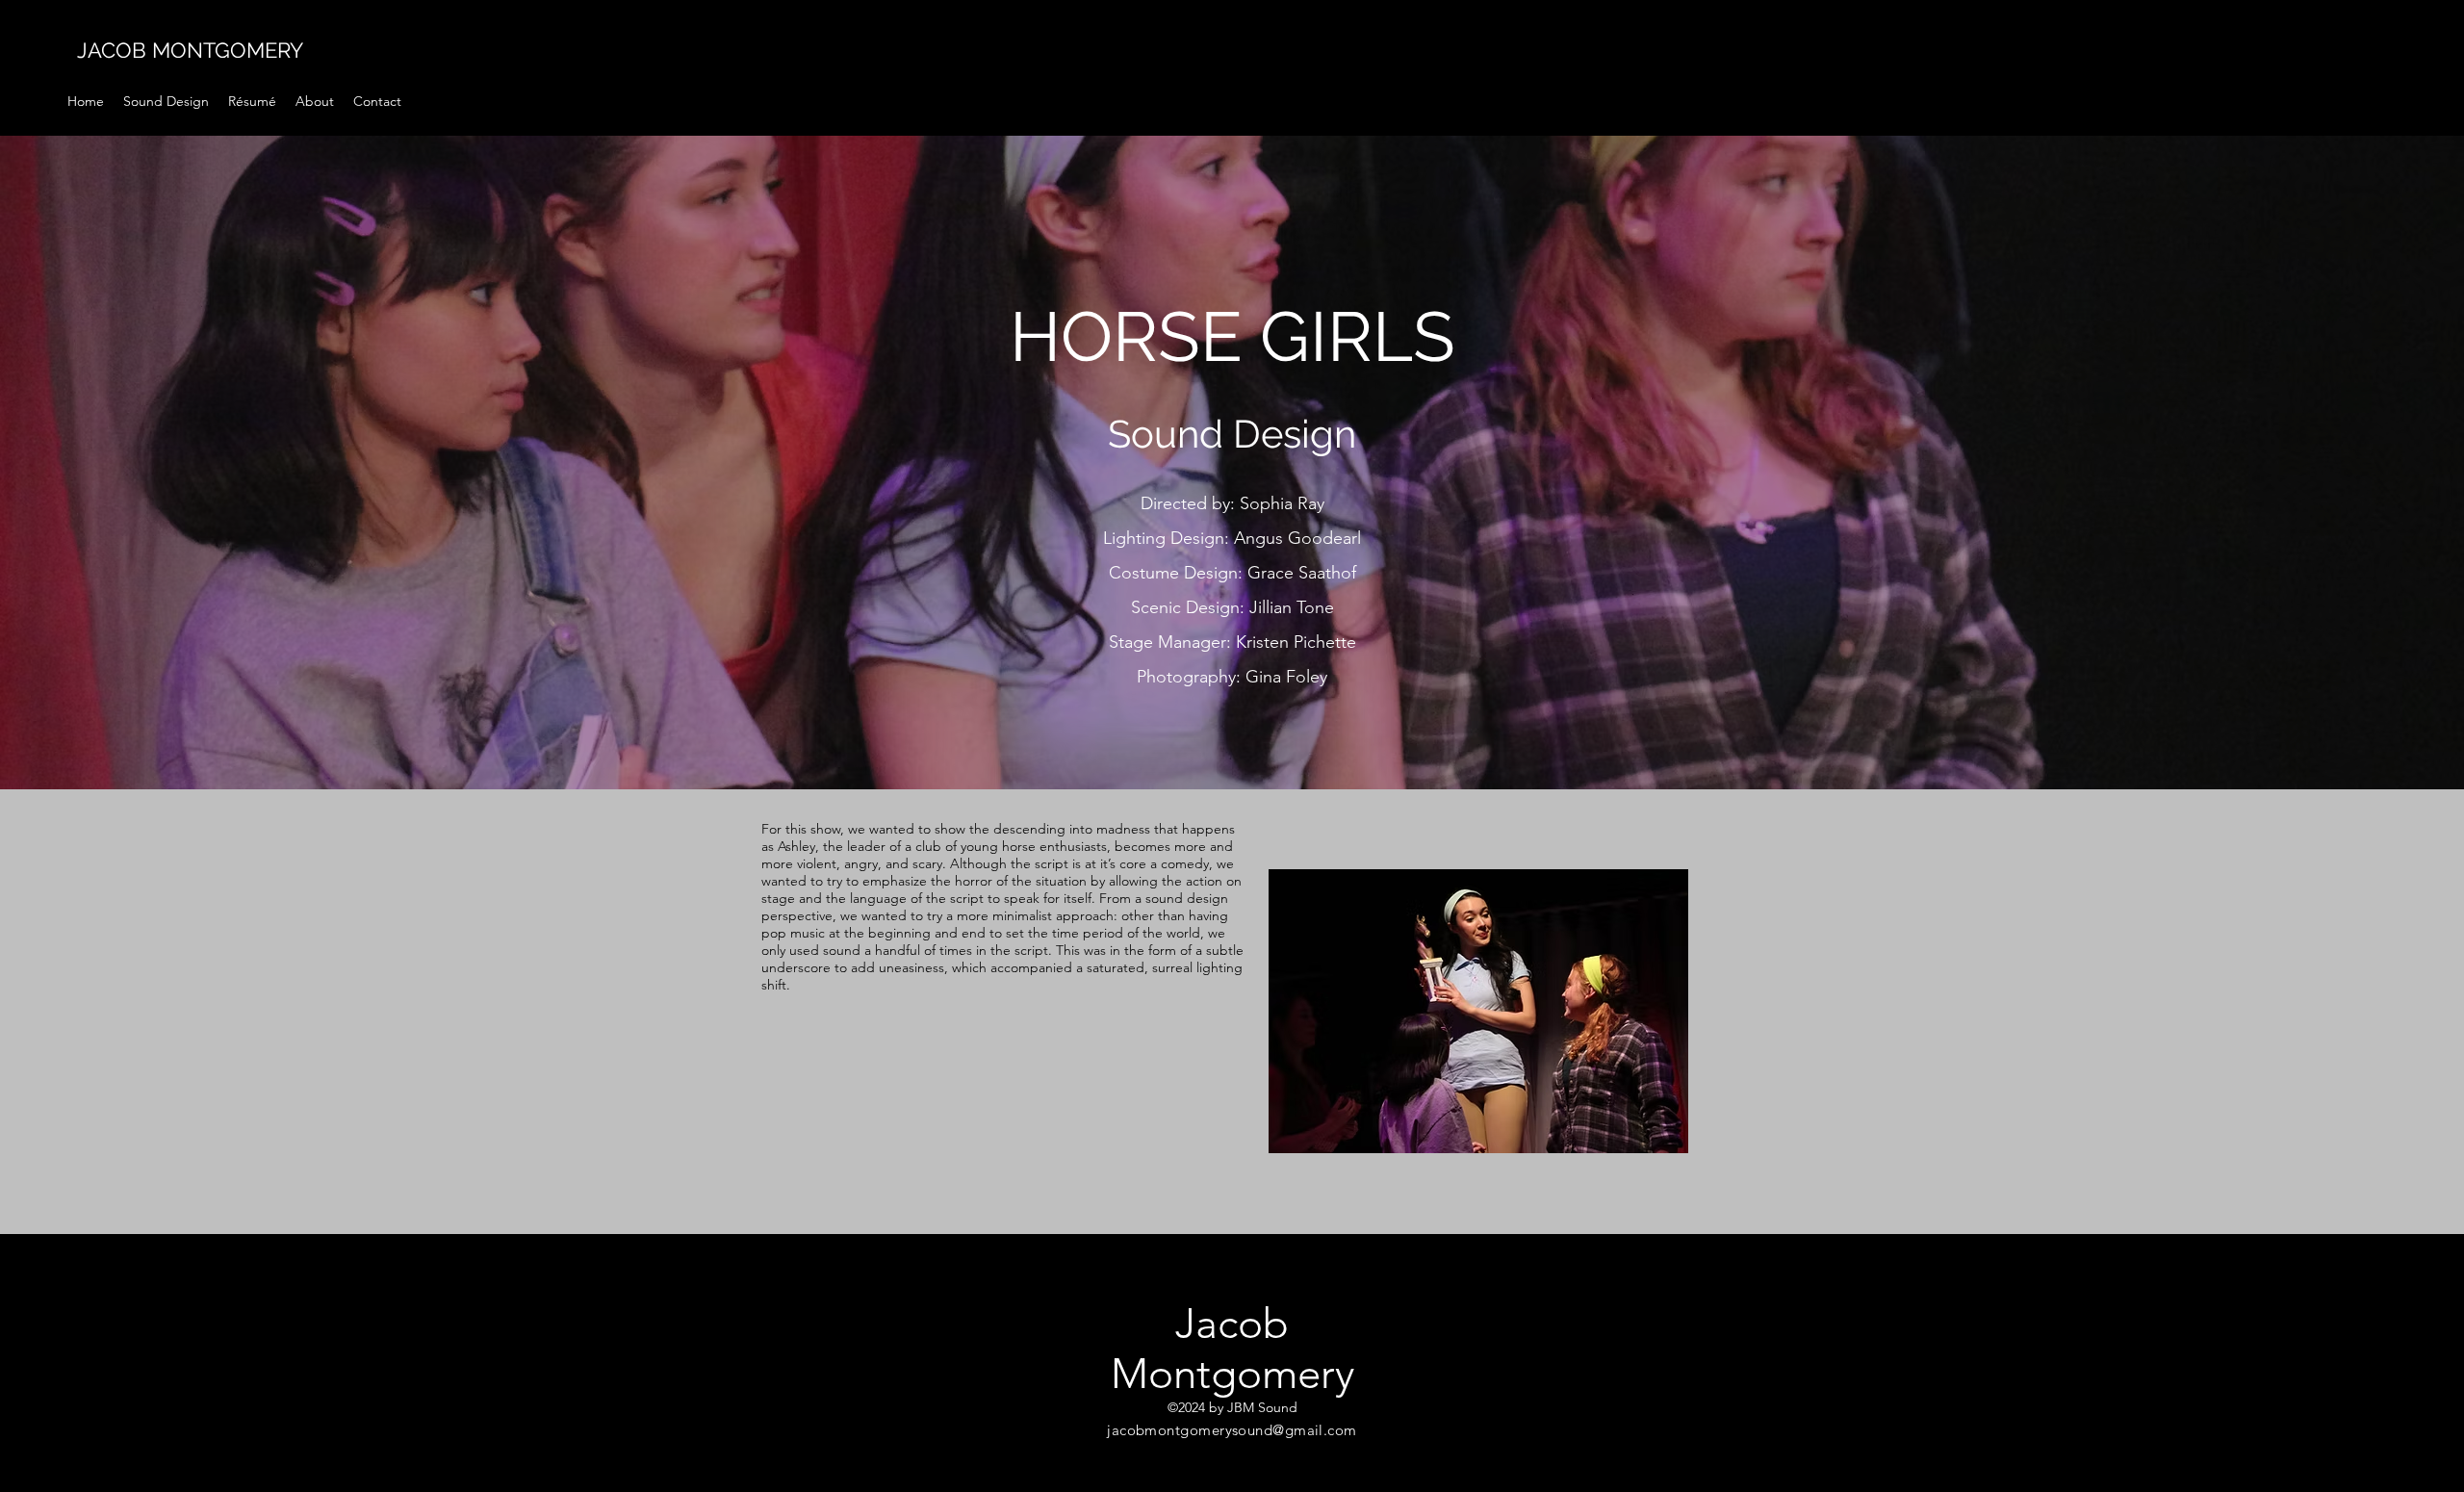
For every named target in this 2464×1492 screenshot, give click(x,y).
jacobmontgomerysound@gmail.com (1232, 1430)
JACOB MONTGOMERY (190, 50)
